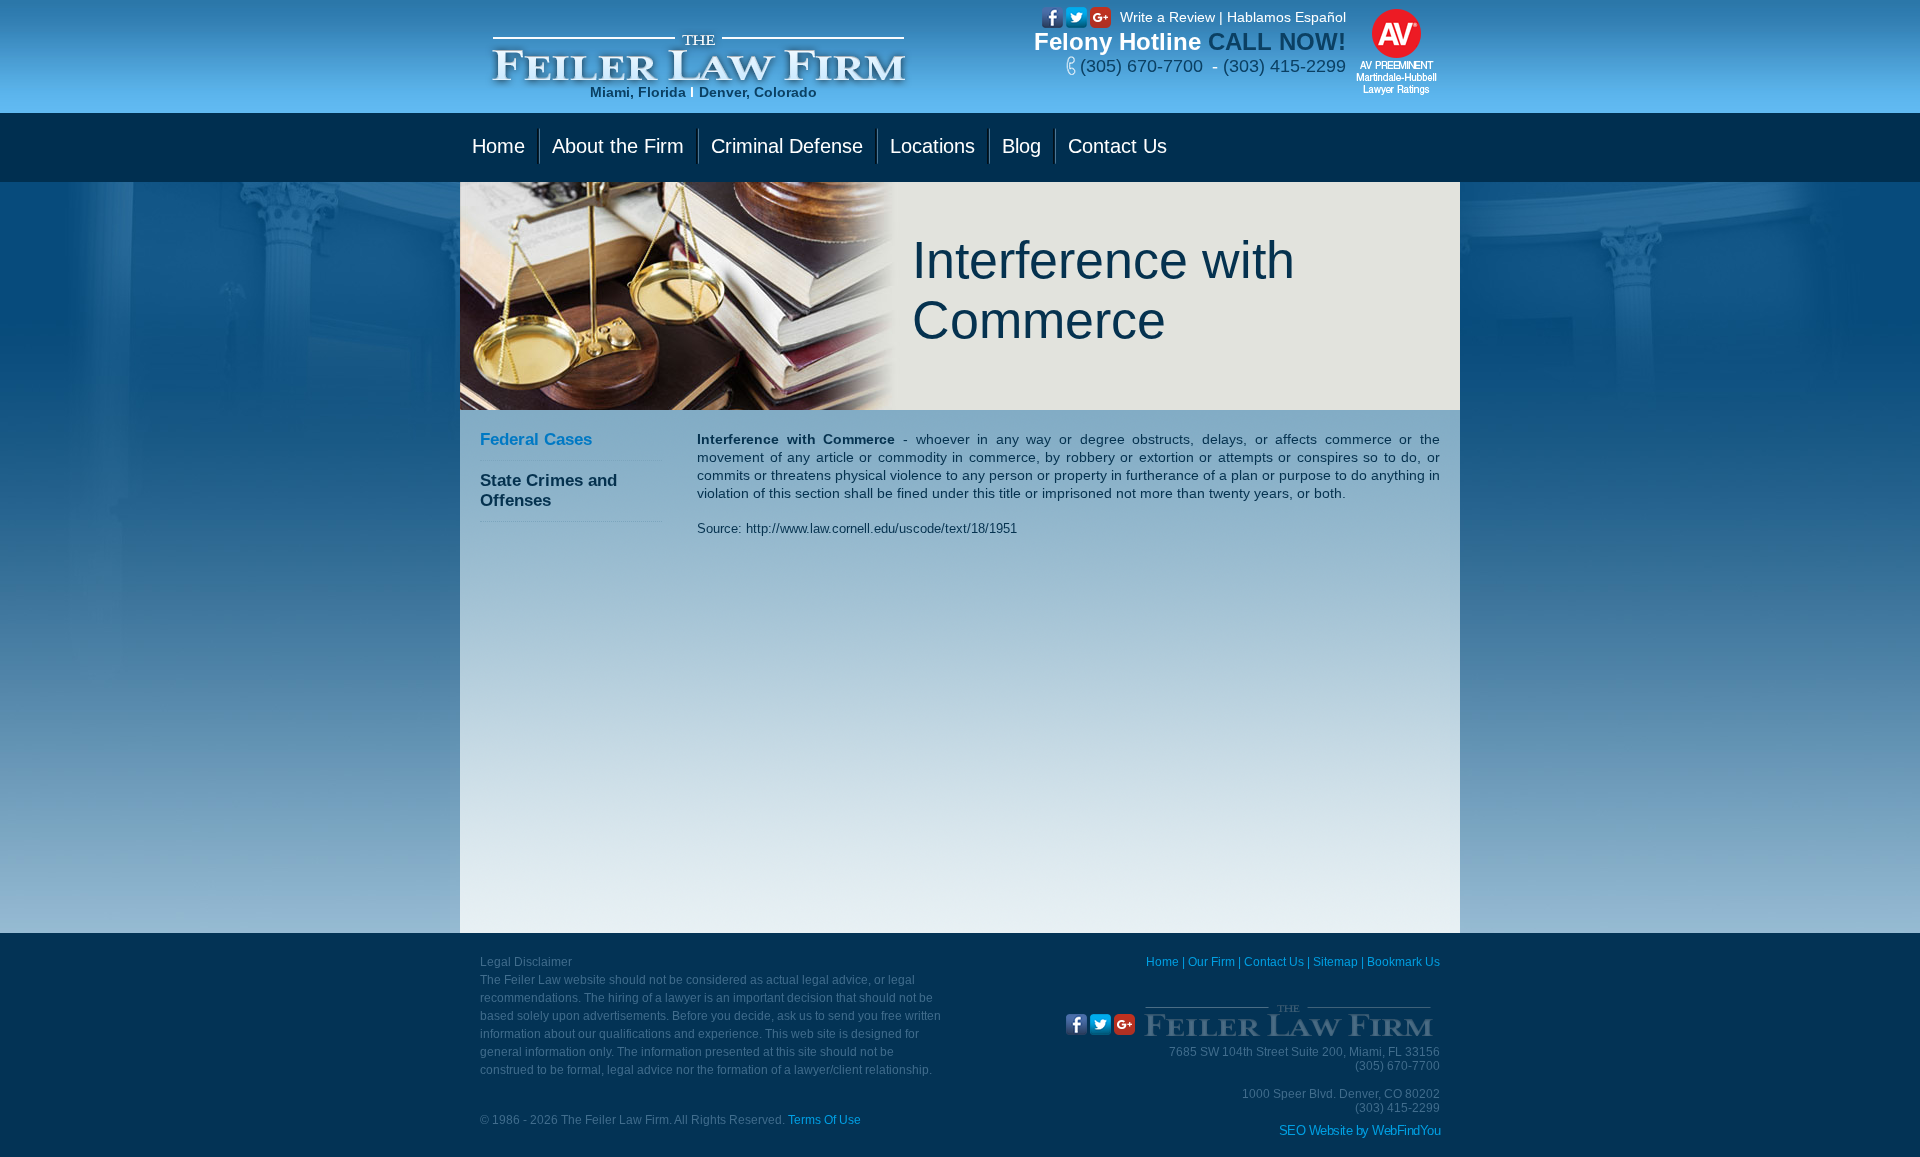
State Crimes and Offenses (548, 490)
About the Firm (618, 146)
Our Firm (1211, 962)
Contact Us (1117, 146)
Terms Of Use (824, 1120)
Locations (932, 146)
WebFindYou (1406, 1130)
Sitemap (1335, 962)
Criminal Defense (787, 146)
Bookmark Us (1403, 962)
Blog (1021, 146)
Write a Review (1167, 17)
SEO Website (1316, 1130)
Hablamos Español (1286, 17)
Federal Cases (536, 439)
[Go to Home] (1287, 1021)
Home (498, 146)
